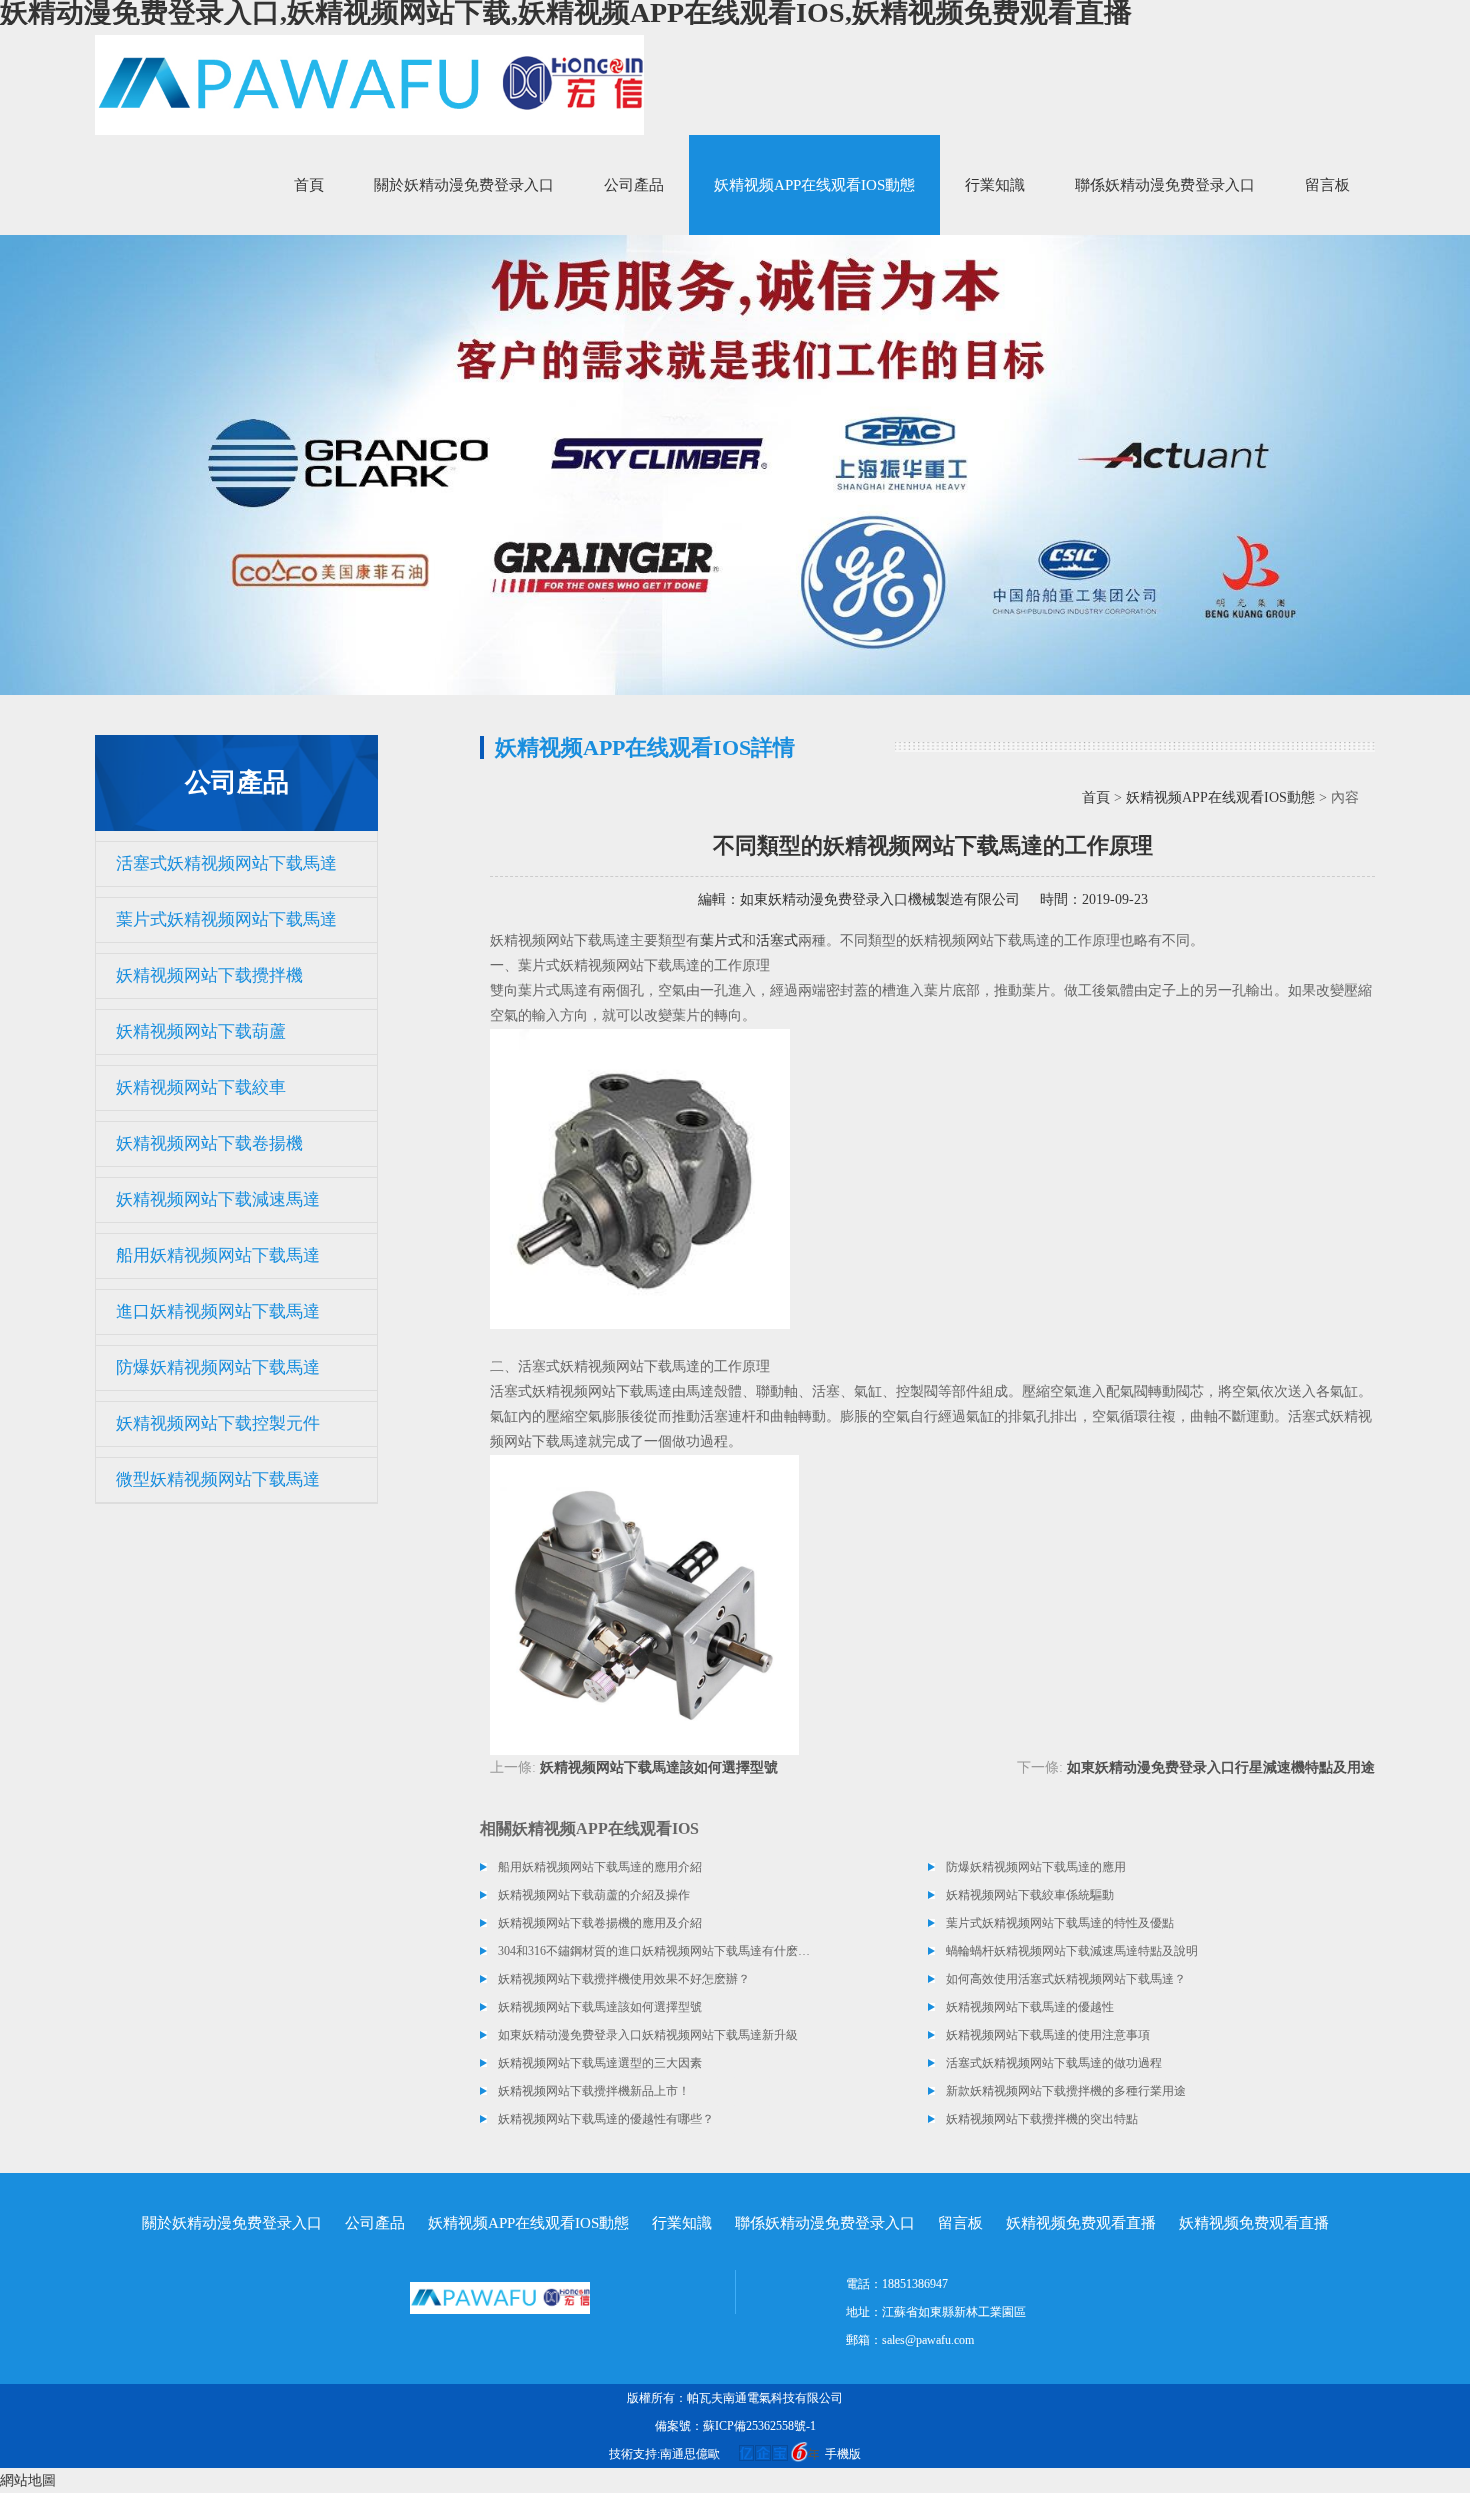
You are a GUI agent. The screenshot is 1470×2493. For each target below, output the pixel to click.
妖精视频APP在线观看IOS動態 (814, 185)
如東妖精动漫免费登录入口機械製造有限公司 (880, 899)
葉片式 (721, 940)
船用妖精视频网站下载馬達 (218, 1255)
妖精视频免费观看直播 (1081, 2223)
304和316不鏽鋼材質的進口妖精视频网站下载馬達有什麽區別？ (655, 1951)
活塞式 (777, 940)
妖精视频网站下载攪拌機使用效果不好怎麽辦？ (624, 1979)
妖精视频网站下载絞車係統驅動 (1030, 1895)
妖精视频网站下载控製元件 (218, 1423)
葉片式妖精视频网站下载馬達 (226, 919)
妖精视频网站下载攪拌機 (209, 975)
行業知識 (995, 185)
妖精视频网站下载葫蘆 (201, 1031)
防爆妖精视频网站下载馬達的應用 (1036, 1867)
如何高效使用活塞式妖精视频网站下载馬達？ (1066, 1979)
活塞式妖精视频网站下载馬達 (226, 863)
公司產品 (634, 185)
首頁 (309, 185)
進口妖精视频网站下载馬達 (218, 1311)
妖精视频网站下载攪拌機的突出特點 (1042, 2119)
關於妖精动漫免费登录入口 (464, 185)
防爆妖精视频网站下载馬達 (218, 1367)
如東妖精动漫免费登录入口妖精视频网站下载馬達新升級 (648, 2035)
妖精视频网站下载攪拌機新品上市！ (594, 2091)
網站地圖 (28, 2480)
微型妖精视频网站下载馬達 (218, 1479)
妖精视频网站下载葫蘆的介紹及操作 (594, 1895)
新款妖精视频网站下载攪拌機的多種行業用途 (1066, 2091)
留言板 (1327, 185)
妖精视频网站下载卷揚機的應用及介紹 (600, 1923)
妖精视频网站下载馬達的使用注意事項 (1048, 2035)
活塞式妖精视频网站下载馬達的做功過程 (1054, 2063)
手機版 (843, 2454)
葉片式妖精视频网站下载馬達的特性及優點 (1060, 1923)
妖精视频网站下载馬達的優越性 (1030, 2007)
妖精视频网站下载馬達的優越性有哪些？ (606, 2119)
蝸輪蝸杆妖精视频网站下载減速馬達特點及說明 (1072, 1951)
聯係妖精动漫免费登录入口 (1165, 185)
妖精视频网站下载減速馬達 (218, 1199)
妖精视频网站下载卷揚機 (209, 1143)
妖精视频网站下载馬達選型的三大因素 (600, 2063)
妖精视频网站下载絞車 (201, 1087)
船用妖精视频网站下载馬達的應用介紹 (600, 1867)
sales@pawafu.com (928, 2340)
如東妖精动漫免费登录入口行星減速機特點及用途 (1221, 1767)
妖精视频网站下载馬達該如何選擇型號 (659, 1767)
